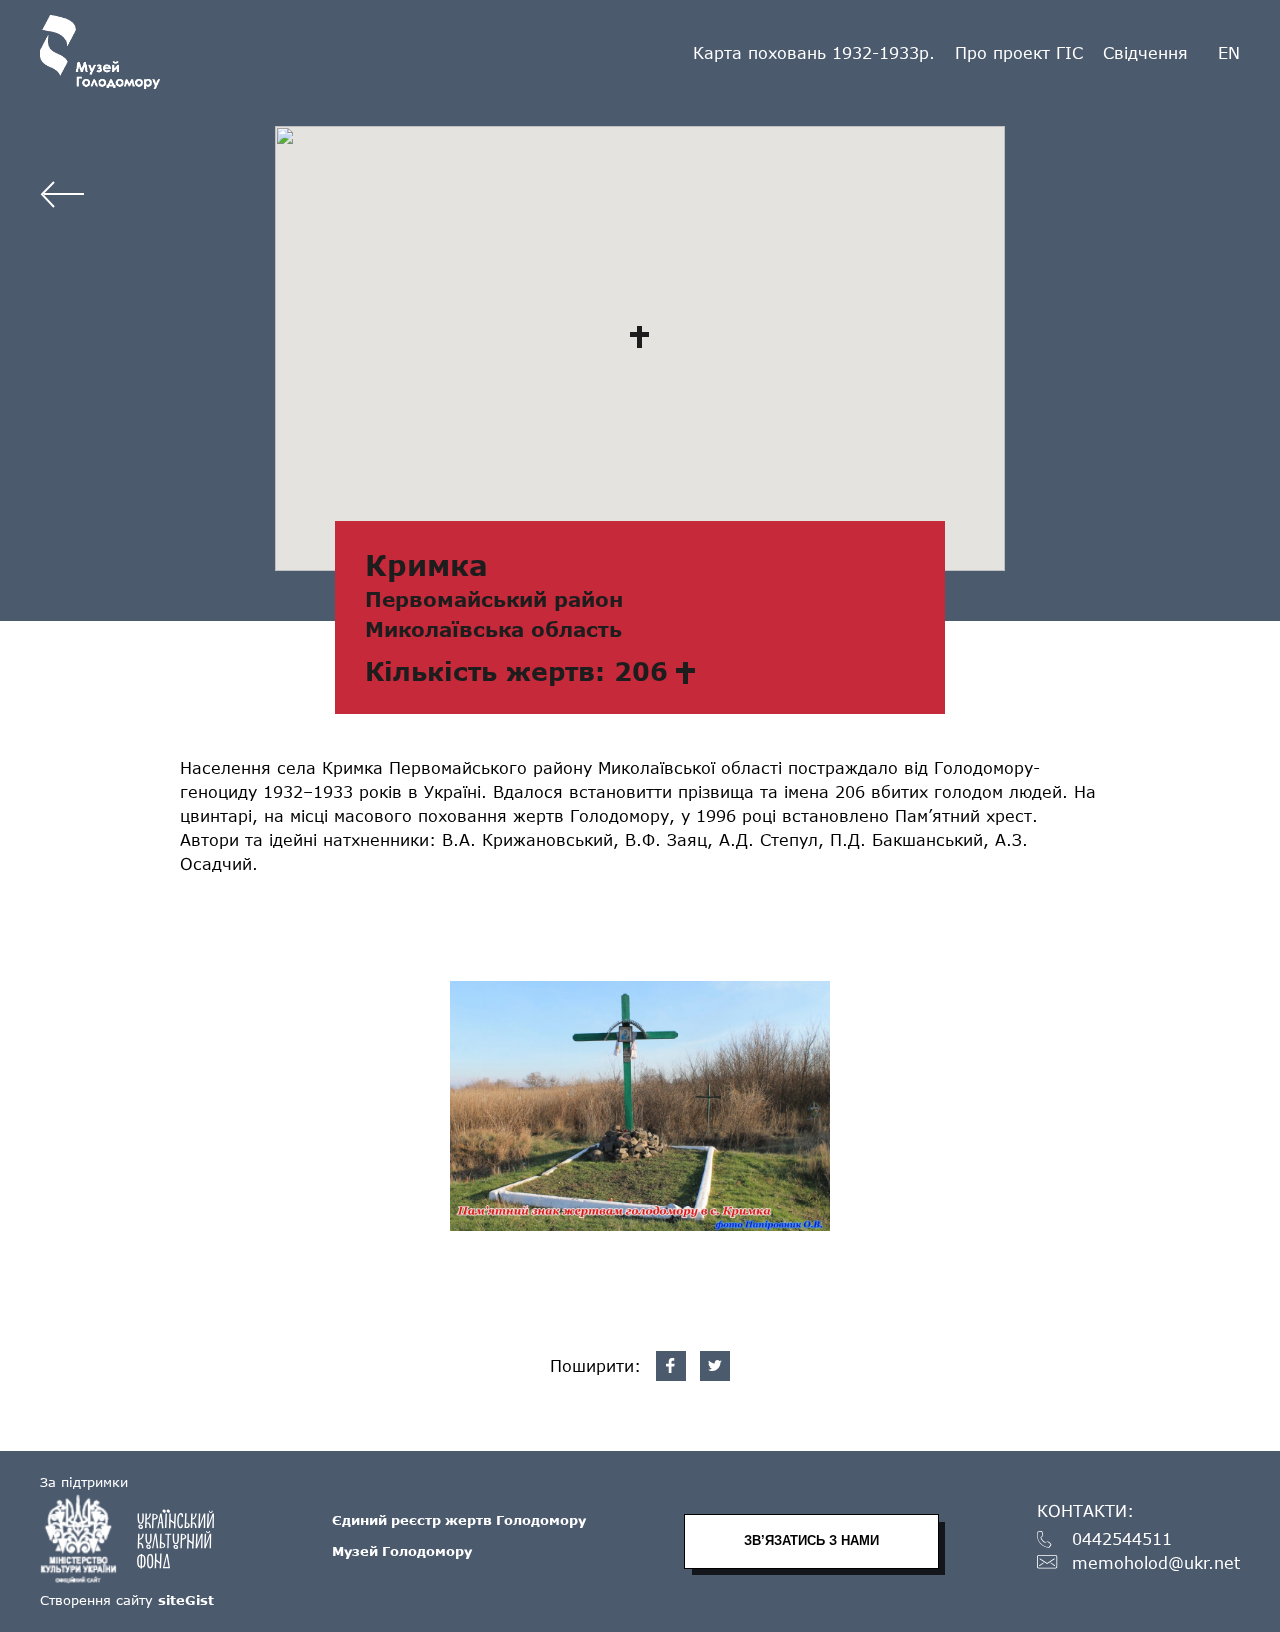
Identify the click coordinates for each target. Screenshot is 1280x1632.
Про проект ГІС (1019, 52)
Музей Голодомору (402, 1551)
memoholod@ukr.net (1156, 1563)
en (1229, 53)
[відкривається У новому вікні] (137, 1539)
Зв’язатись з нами (811, 1540)
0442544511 (1122, 1539)
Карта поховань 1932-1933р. (814, 52)
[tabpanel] (640, 1106)
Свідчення (1145, 52)
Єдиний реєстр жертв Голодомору (459, 1520)
